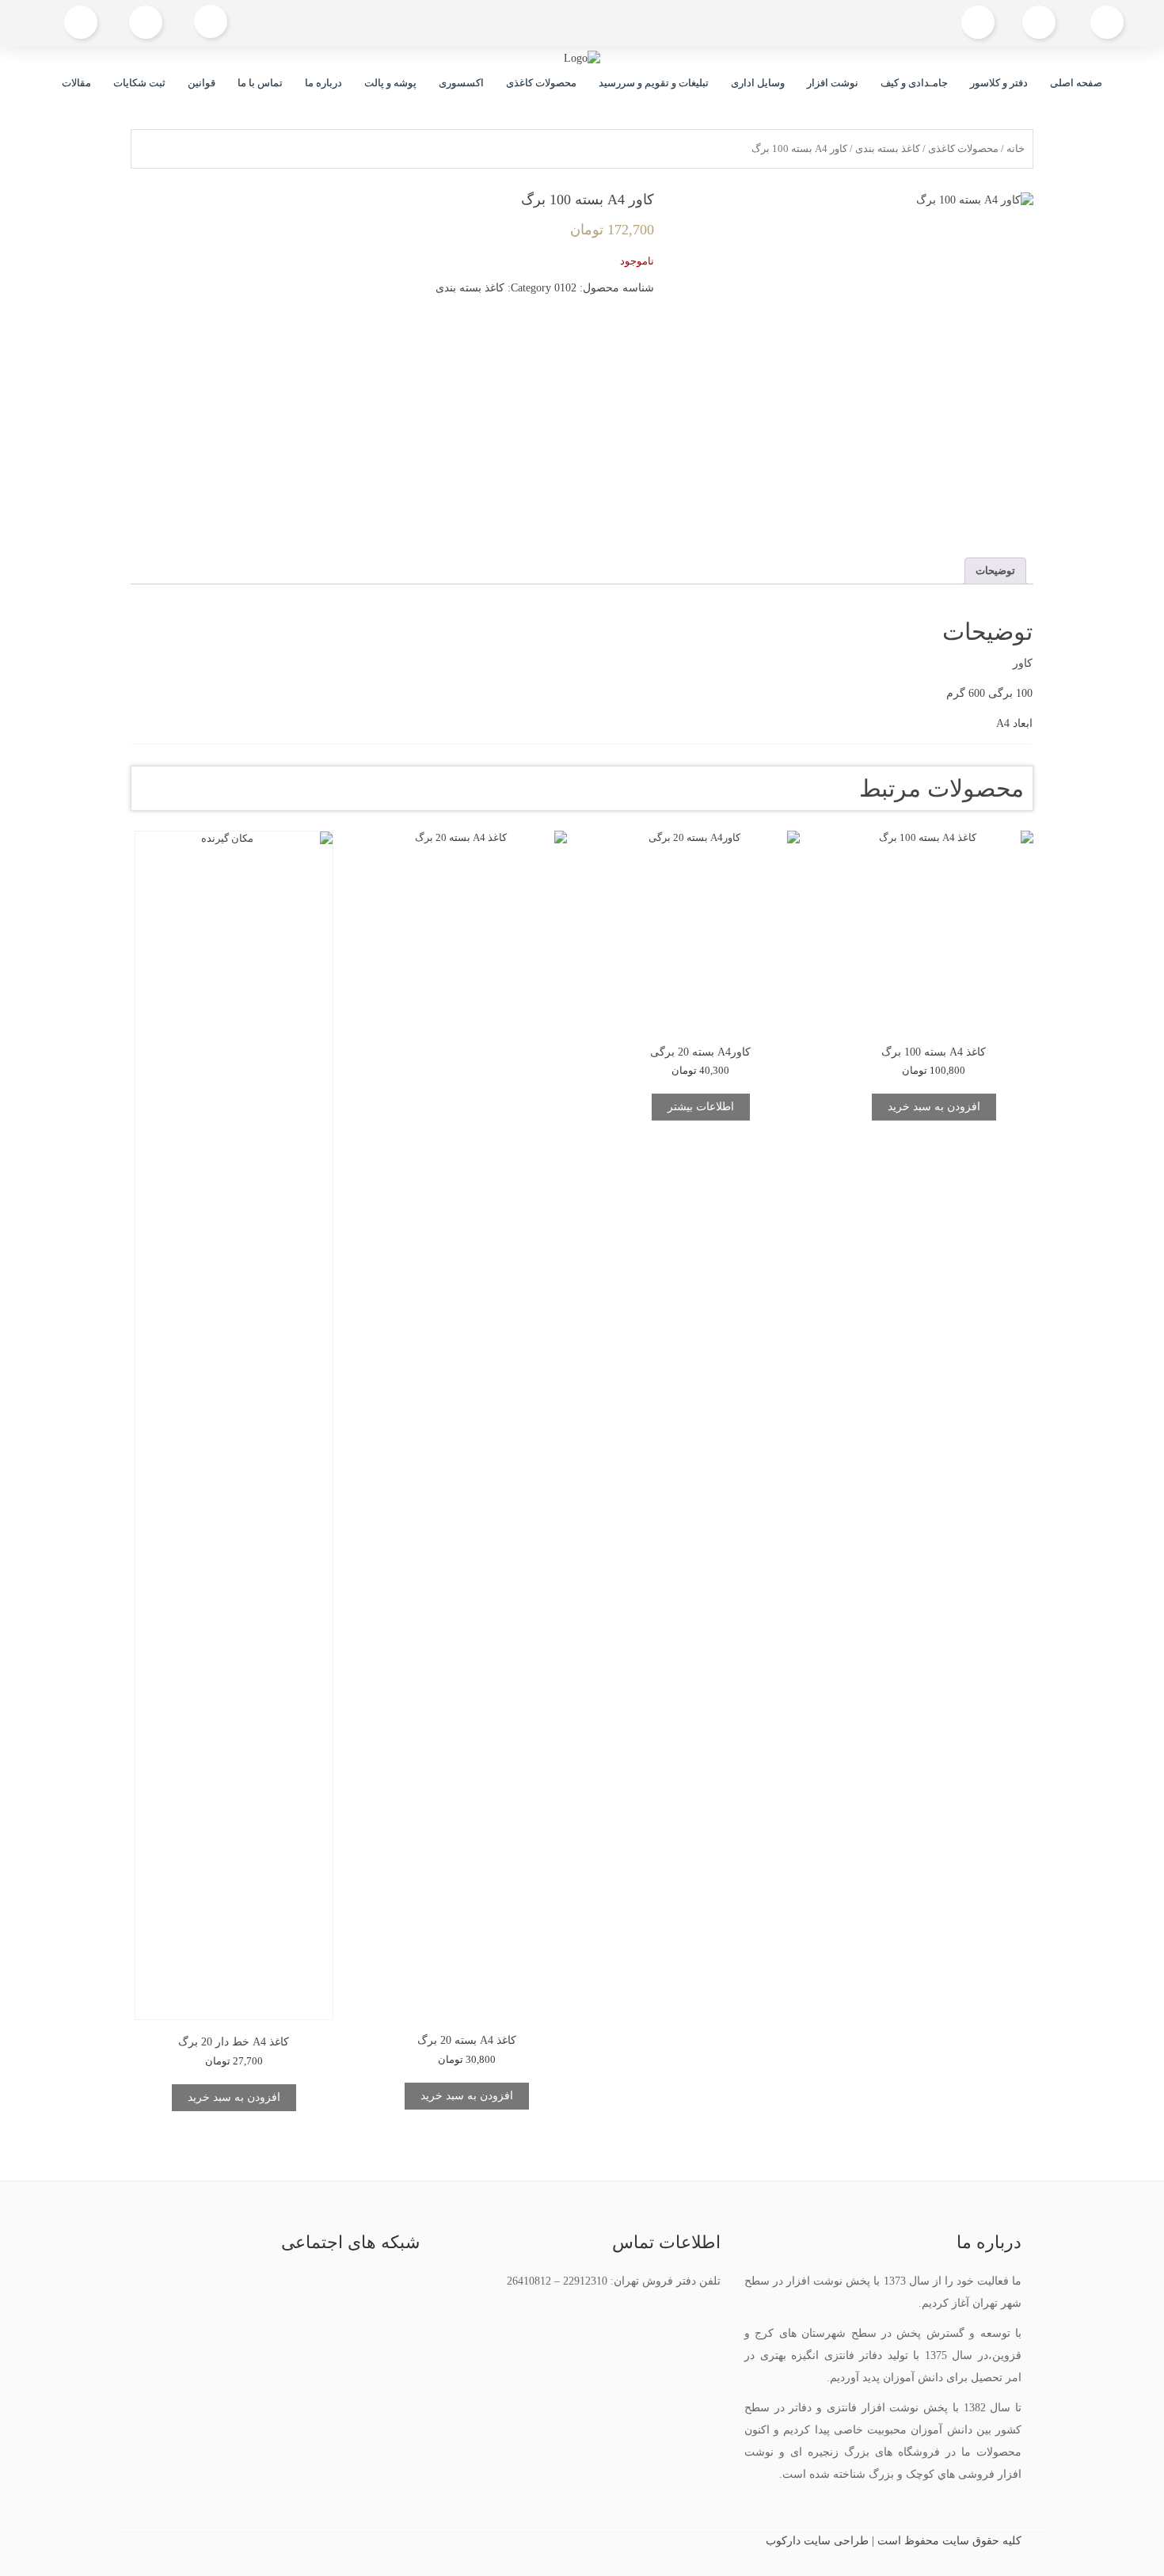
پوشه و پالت (390, 83)
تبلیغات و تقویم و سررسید (654, 83)
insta (283, 2289)
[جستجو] (211, 23)
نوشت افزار (833, 83)
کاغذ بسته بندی (888, 149)
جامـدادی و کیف (914, 83)
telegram (247, 2289)
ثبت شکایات (139, 83)
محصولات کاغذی (541, 83)
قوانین (202, 83)
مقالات (76, 83)
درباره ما (323, 83)
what (210, 2289)
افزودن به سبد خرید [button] (934, 1107)
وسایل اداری (758, 83)
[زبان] (146, 23)
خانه (1016, 149)
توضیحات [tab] (995, 571)
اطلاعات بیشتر (701, 1107)
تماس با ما (260, 83)
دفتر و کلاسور (999, 83)
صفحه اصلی (1076, 83)
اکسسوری (461, 83)
